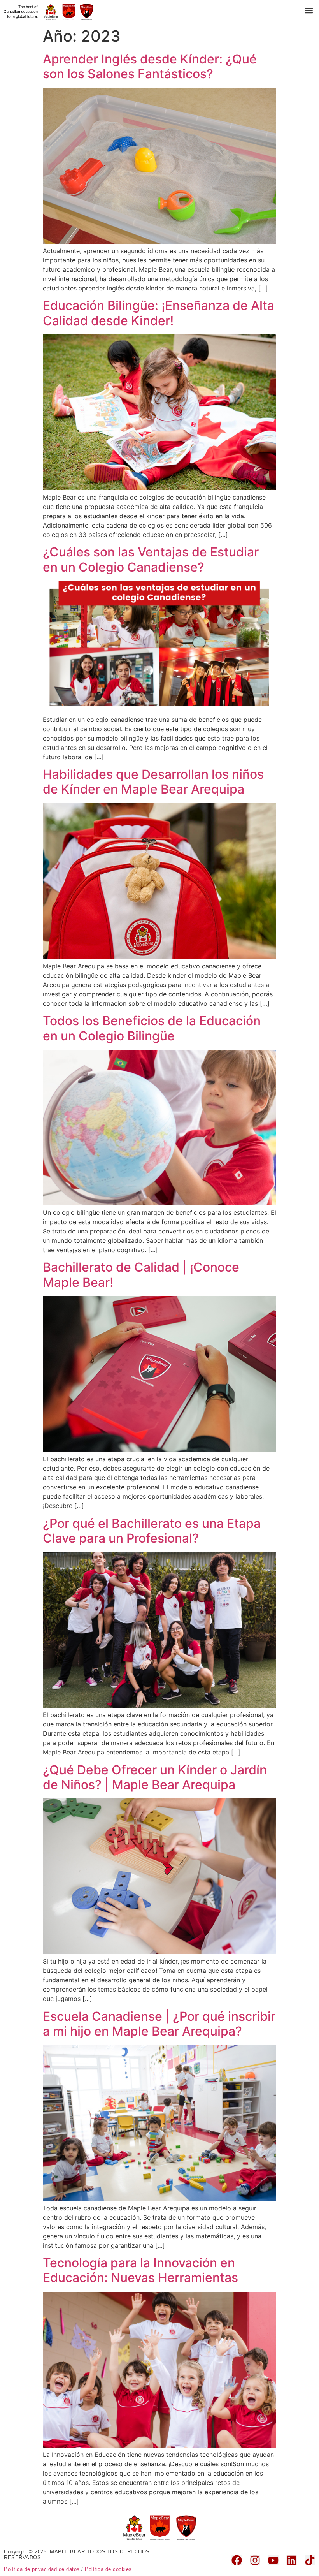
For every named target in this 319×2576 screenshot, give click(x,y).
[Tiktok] (310, 2560)
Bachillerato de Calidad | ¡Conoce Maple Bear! (141, 1275)
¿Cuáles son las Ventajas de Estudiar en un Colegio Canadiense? (151, 559)
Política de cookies (108, 2569)
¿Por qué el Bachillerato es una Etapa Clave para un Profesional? (152, 1531)
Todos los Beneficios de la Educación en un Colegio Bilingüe (152, 1028)
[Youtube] (273, 2560)
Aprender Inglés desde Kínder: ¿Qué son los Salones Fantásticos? (150, 66)
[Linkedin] (292, 2560)
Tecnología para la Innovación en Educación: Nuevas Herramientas (140, 2270)
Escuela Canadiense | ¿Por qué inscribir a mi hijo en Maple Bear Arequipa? (159, 2024)
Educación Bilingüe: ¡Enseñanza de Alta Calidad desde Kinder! (159, 313)
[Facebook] (237, 2560)
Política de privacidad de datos (42, 2569)
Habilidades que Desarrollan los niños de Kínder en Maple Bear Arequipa (153, 782)
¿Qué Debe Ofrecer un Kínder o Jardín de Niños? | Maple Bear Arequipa (155, 1777)
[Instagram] (255, 2560)
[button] (309, 10)
